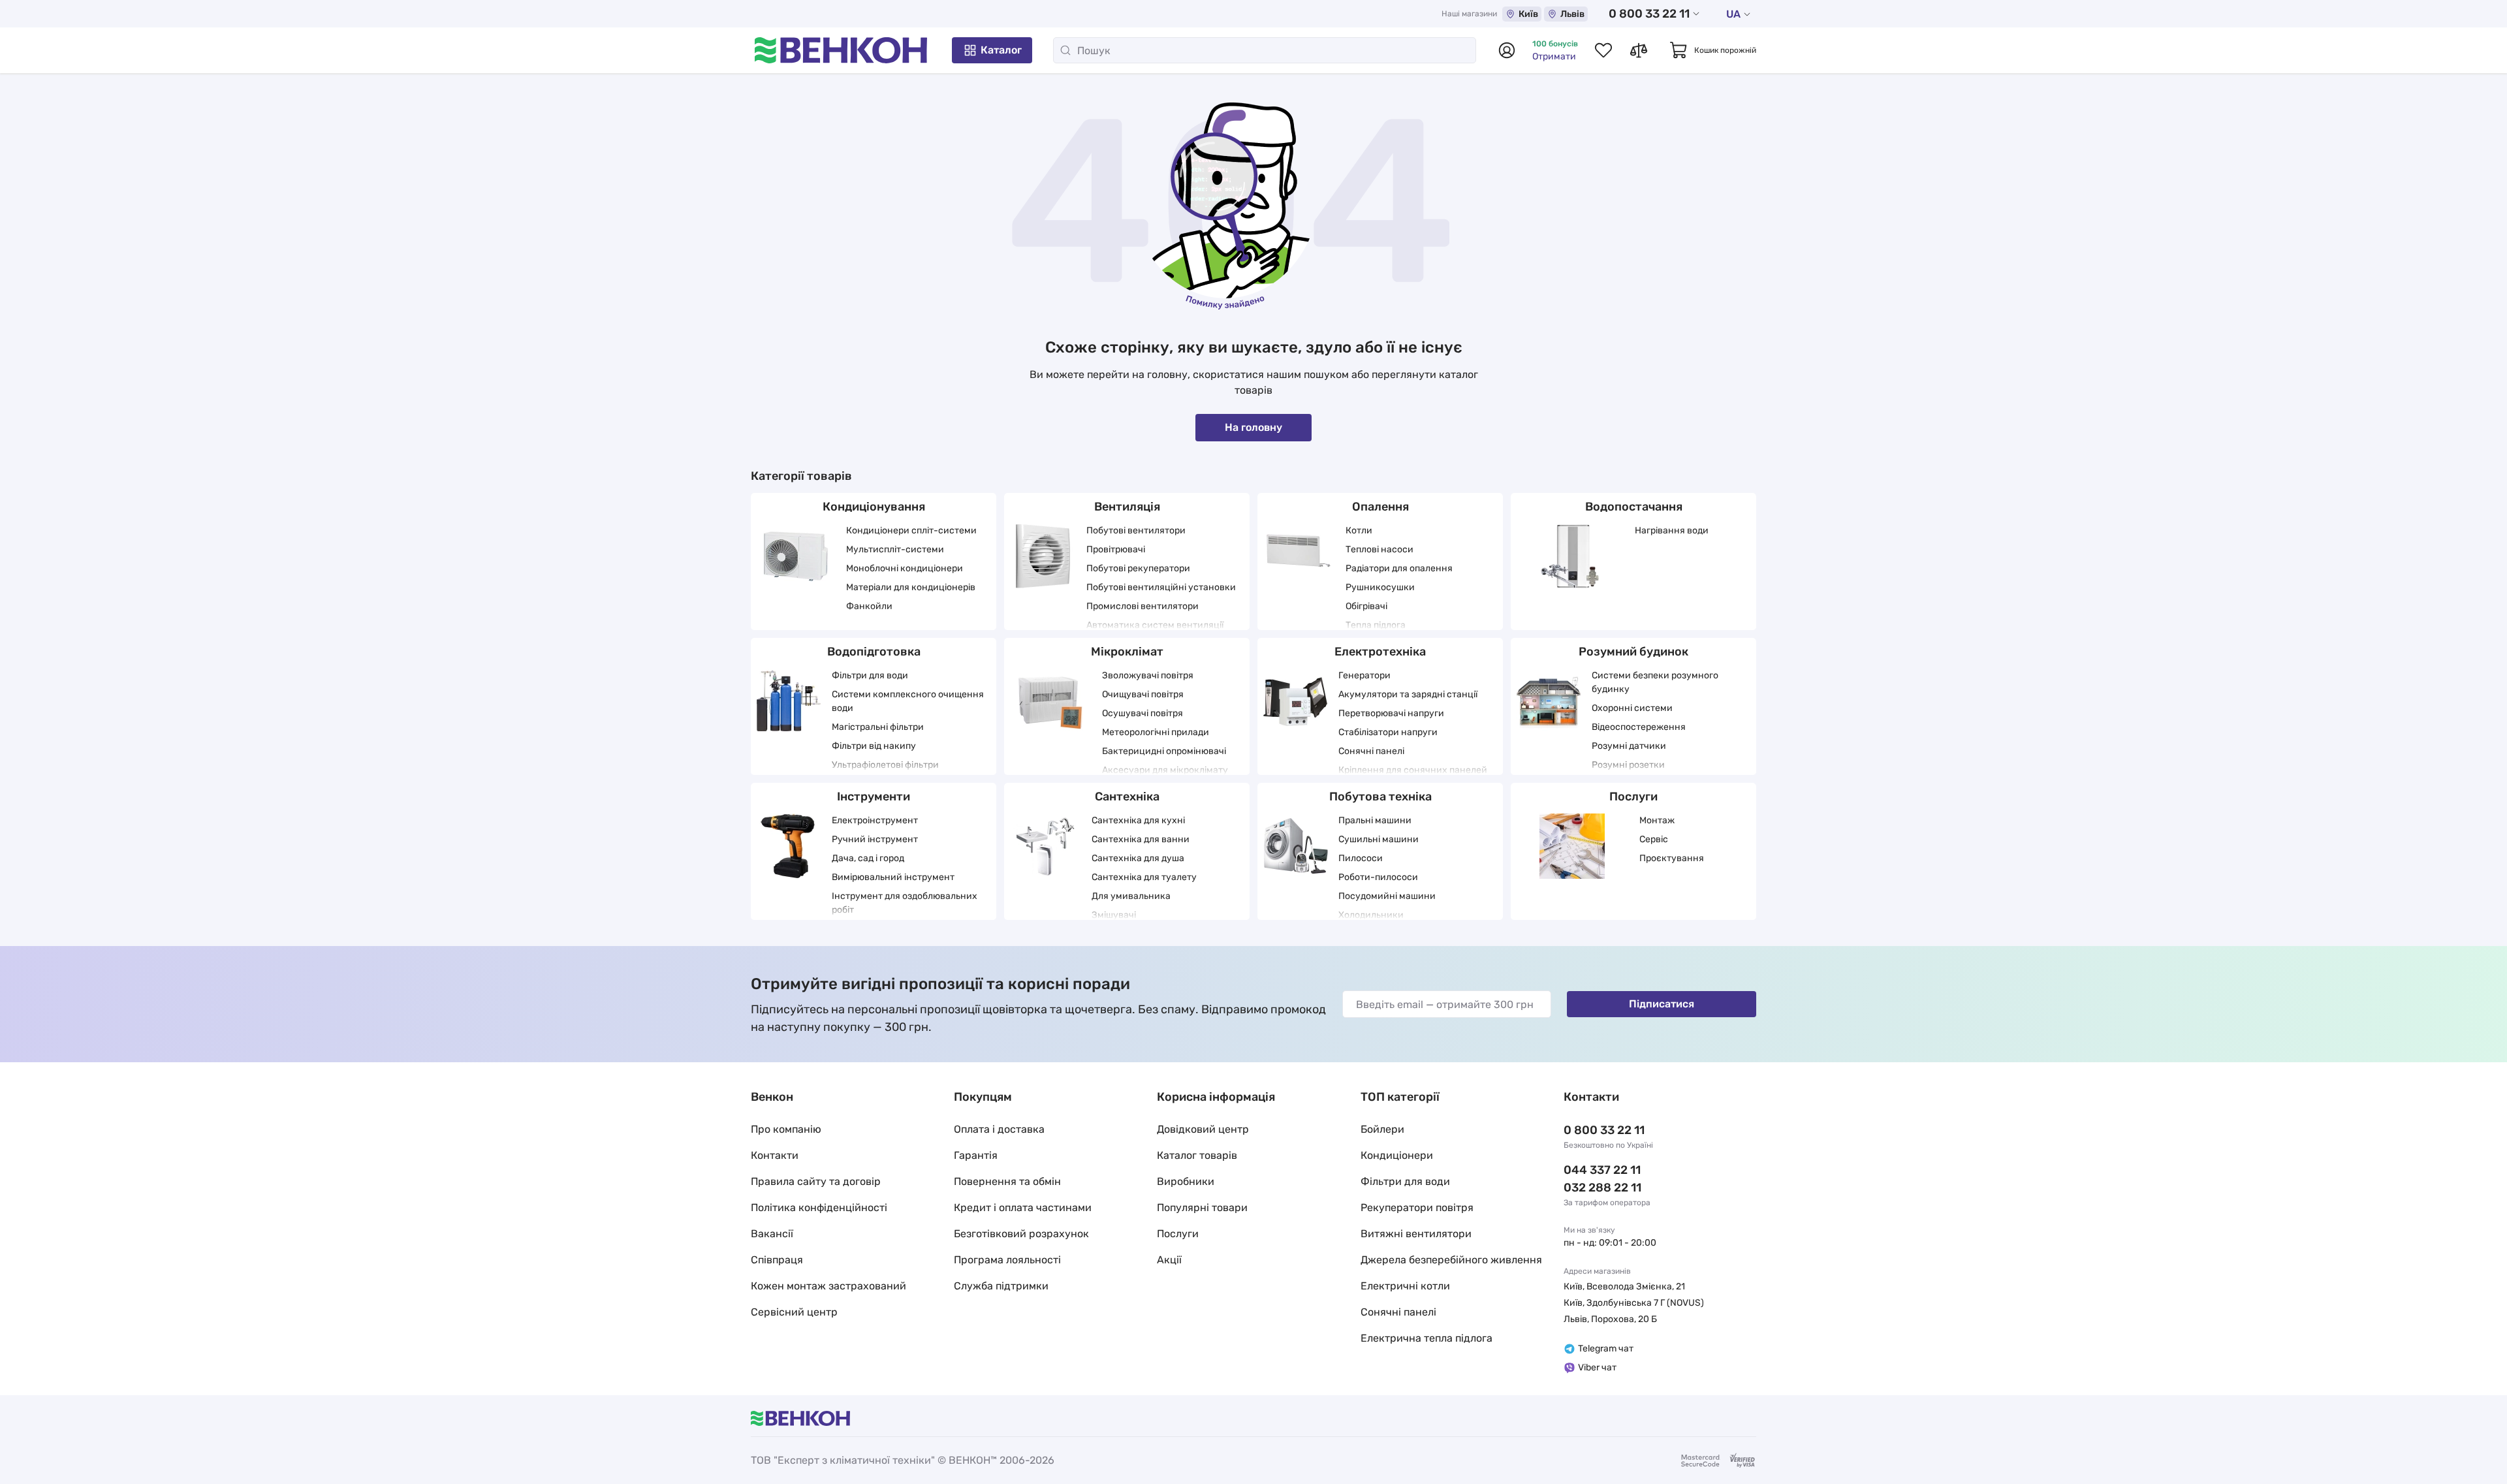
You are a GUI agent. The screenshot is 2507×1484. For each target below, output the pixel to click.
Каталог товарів (1197, 1155)
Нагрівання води (1672, 530)
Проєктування (1672, 858)
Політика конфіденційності (819, 1208)
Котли (1359, 530)
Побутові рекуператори (1138, 568)
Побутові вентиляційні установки (1161, 587)
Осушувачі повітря (1143, 713)
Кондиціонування (874, 507)
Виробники (1186, 1181)
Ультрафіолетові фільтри (885, 765)
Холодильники (1371, 915)
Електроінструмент (875, 820)
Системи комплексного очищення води (908, 701)
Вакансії (772, 1234)
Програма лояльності (1007, 1260)
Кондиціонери (1397, 1155)
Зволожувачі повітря (1148, 675)
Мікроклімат (1127, 652)
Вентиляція (1127, 507)
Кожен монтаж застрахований (828, 1286)
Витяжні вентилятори (1416, 1234)
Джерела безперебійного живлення (1451, 1260)
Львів (1572, 14)
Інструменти (874, 797)
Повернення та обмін (1007, 1181)
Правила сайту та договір (816, 1181)
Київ (1528, 14)
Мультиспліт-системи (895, 549)
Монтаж (1657, 820)
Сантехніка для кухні (1138, 820)
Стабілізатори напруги (1388, 732)
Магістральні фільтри (878, 727)
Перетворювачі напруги (1391, 713)
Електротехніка (1380, 652)
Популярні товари (1202, 1208)
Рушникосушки (1380, 587)
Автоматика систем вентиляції (1155, 625)
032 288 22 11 (1602, 1188)
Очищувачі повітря (1143, 694)
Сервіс (1654, 839)
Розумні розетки (1628, 765)
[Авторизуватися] (1507, 50)
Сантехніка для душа (1138, 858)
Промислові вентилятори (1143, 606)
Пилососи (1361, 858)
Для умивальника (1131, 896)
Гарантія (976, 1155)
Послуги (1633, 797)
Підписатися (1662, 1004)
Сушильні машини (1379, 839)
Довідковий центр (1203, 1129)
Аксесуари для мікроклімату (1165, 770)
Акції (1169, 1260)
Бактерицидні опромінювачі (1164, 751)
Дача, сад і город (868, 858)
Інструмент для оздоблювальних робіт (905, 903)
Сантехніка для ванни (1141, 839)
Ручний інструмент (875, 839)
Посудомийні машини (1387, 896)
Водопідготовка (874, 652)
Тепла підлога (1376, 625)
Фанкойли (869, 606)
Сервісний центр (794, 1312)
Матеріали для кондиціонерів (911, 587)
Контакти (775, 1155)
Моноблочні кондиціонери (905, 568)
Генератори (1364, 675)
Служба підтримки (1001, 1286)
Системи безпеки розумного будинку (1655, 682)
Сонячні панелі (1371, 751)
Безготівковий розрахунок (1021, 1234)
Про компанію (786, 1129)
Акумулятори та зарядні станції (1408, 694)
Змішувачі (1114, 915)
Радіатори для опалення (1399, 568)
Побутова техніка (1380, 797)
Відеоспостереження (1639, 727)
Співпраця (777, 1260)
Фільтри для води (870, 675)
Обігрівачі (1366, 606)
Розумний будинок (1633, 652)
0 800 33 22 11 (1649, 14)
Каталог (1001, 50)
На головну (1253, 427)
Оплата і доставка (999, 1129)
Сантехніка (1127, 797)
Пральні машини (1375, 820)
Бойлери (1382, 1129)
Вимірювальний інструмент (893, 877)
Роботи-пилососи (1378, 877)
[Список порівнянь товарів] (1639, 50)
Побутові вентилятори (1136, 530)
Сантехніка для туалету (1144, 877)
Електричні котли (1405, 1286)
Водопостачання (1634, 507)
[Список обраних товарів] (1603, 50)
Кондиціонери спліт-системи (911, 530)
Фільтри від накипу (874, 746)
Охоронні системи (1632, 708)
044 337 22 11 (1602, 1170)
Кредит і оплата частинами (1023, 1208)
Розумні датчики (1629, 746)
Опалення (1380, 507)
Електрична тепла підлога (1427, 1338)
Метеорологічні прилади (1156, 732)
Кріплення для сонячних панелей (1413, 770)
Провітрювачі (1116, 549)
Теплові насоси (1380, 549)
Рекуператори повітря (1417, 1208)
